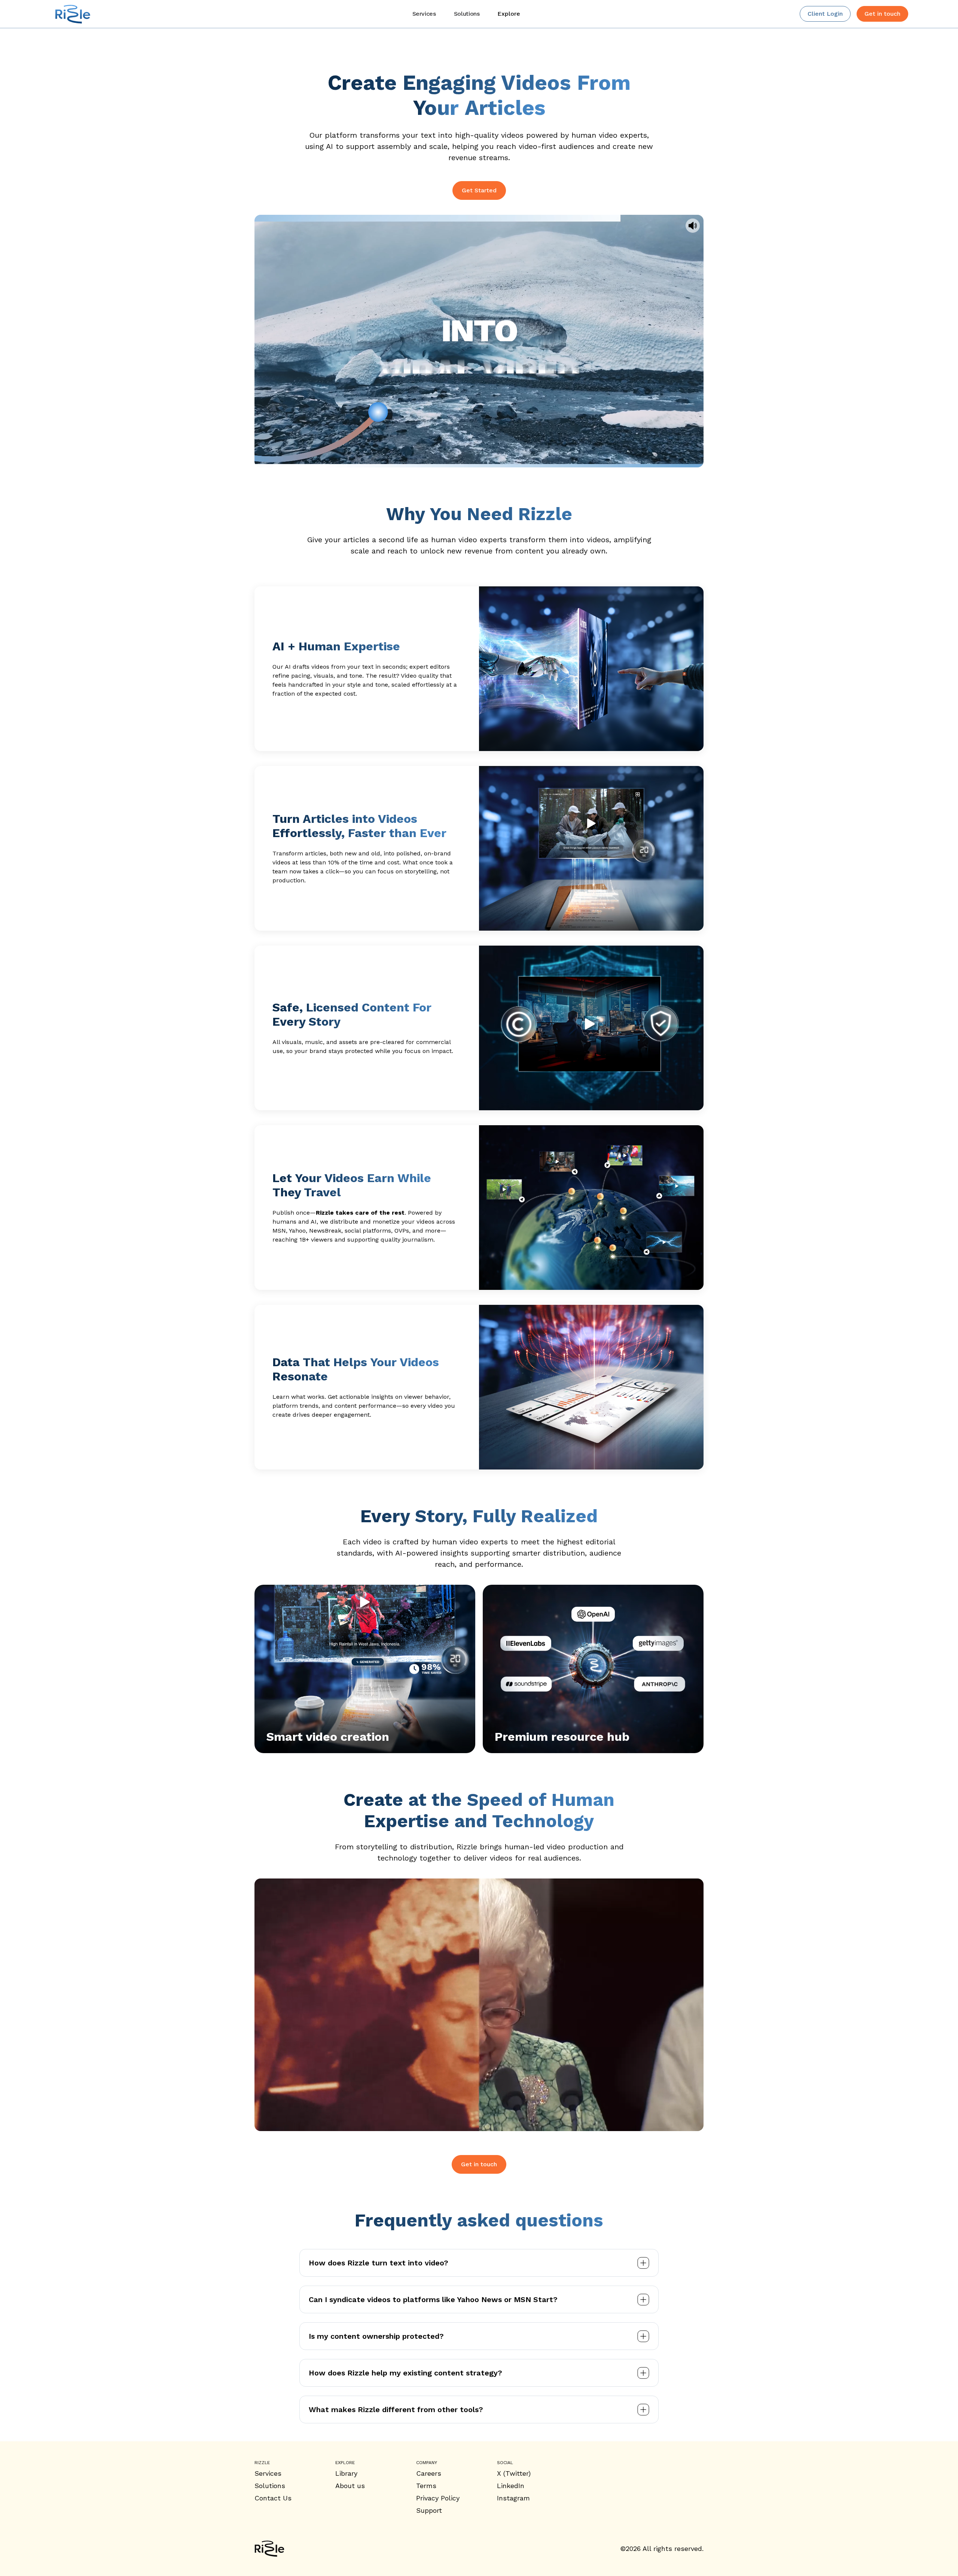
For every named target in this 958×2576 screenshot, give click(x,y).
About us (350, 2486)
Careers (429, 2473)
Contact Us (273, 2498)
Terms (426, 2486)
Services (268, 2473)
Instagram (513, 2498)
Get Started (479, 190)
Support (429, 2510)
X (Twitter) (514, 2473)
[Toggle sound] (693, 226)
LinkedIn (511, 2486)
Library (346, 2473)
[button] (509, 14)
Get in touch (479, 2164)
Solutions (270, 2486)
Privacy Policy (438, 2498)
